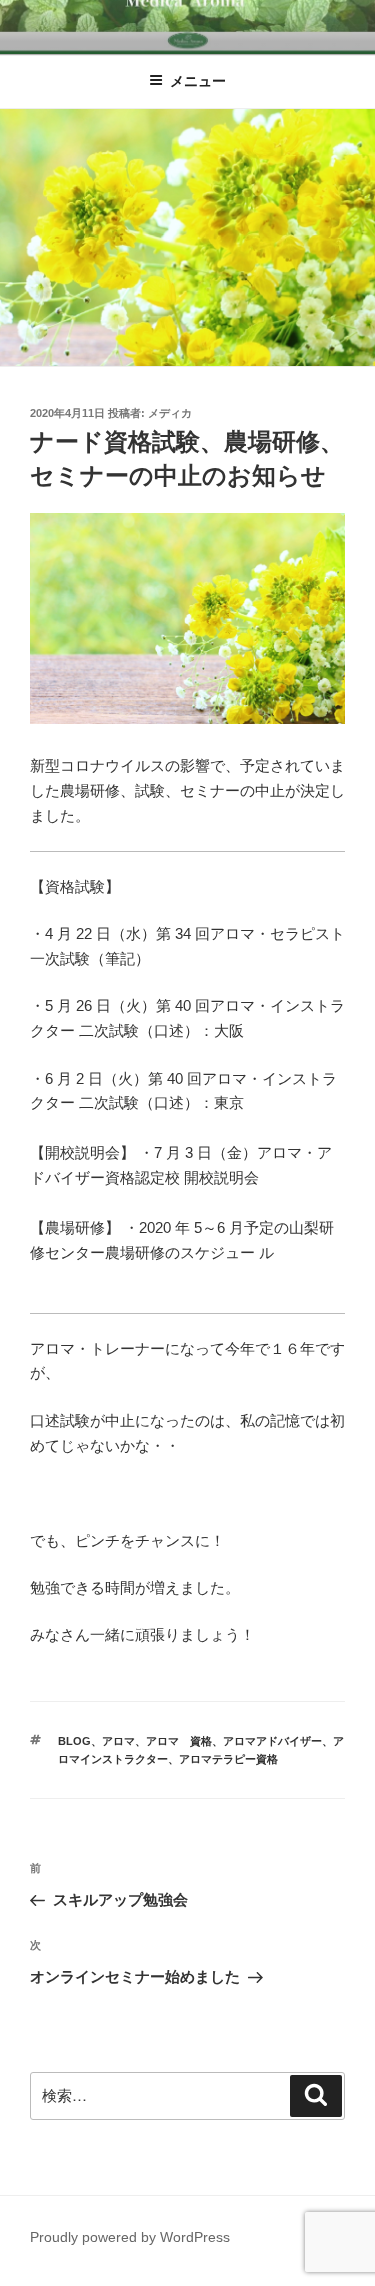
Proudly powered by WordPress (130, 2237)
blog (74, 1741)
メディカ (170, 413)
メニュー (198, 81)
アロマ (118, 1741)
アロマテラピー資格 (228, 1759)
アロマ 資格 (179, 1741)
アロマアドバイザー (272, 1741)
